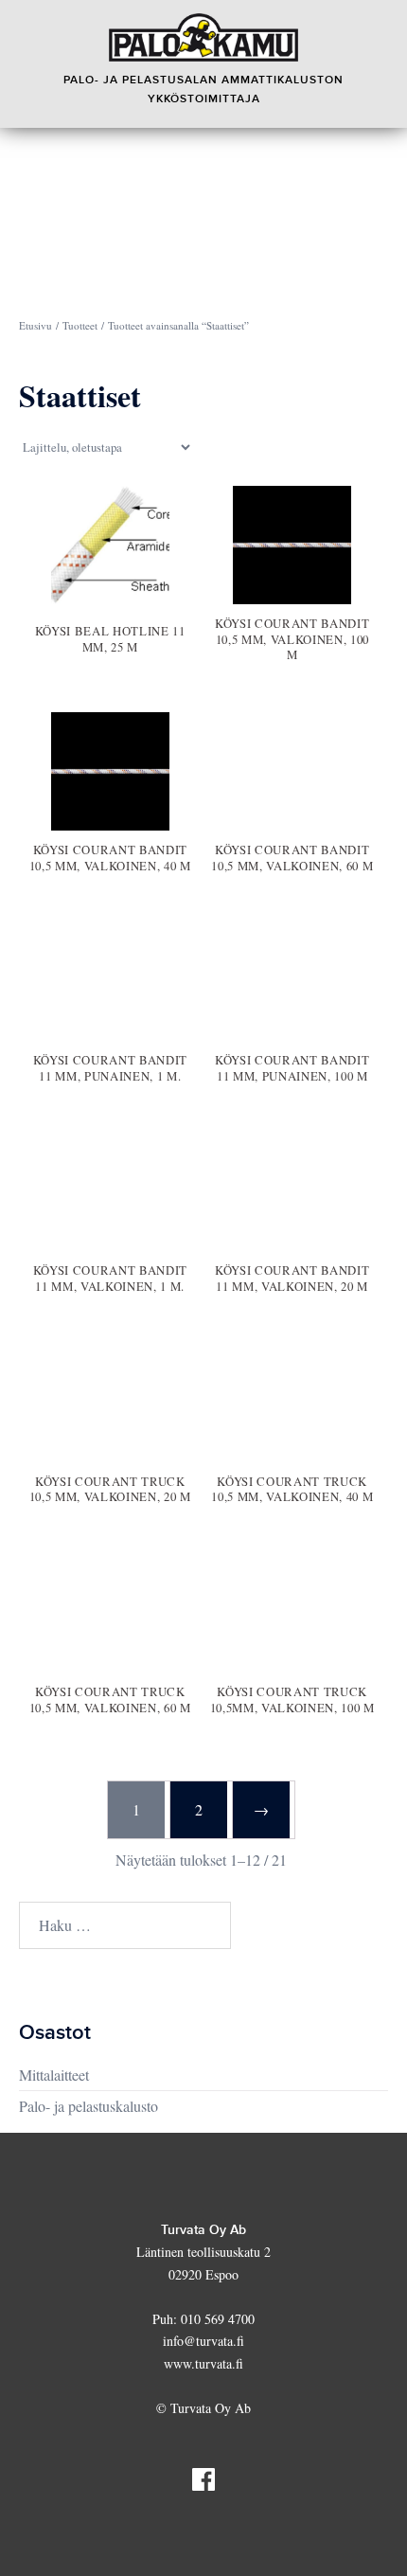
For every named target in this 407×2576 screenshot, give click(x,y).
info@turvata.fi (203, 2341)
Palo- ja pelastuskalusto (88, 2106)
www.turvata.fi (203, 2363)
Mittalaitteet (54, 2075)
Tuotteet (80, 325)
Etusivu (35, 325)
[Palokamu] (203, 37)
